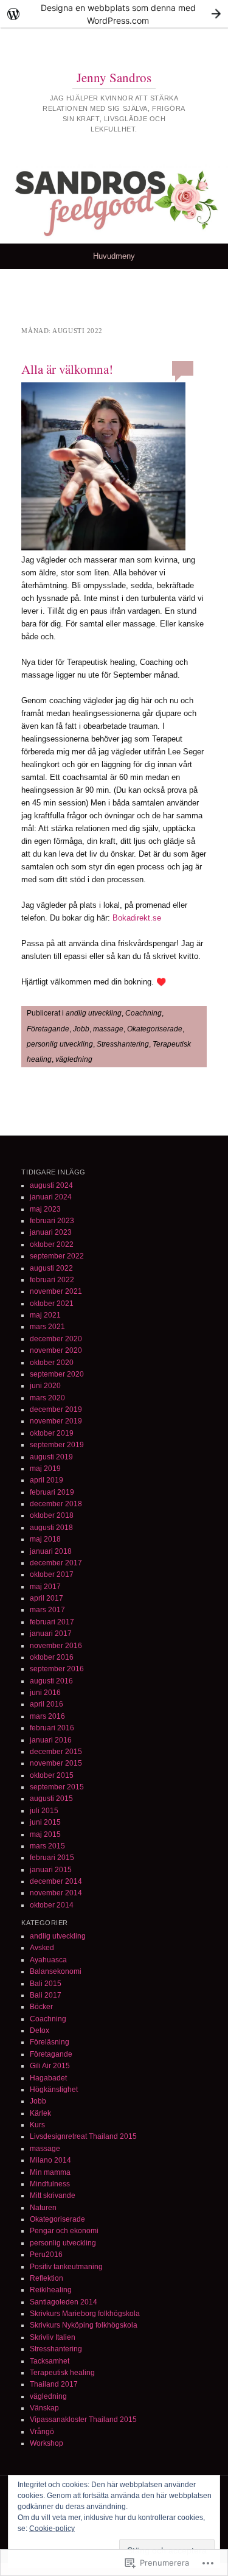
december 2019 (56, 1409)
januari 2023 (51, 1232)
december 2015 (56, 1752)
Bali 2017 (46, 1995)
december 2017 (56, 1563)
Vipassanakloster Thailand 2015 (83, 2420)
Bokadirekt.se (137, 918)
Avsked (42, 1948)
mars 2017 (47, 1610)
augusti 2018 (51, 1528)
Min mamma (50, 2172)
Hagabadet (48, 2078)
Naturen (43, 2208)
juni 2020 (45, 1386)
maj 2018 (45, 1539)
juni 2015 (45, 1822)
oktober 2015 (52, 1775)
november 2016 (56, 1646)
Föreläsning (50, 2042)
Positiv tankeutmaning (66, 2267)
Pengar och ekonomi (64, 2231)
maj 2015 (45, 1834)
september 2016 (57, 1669)
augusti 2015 (51, 1799)
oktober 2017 (52, 1574)
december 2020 (56, 1339)
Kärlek (40, 2113)
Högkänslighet (54, 2090)
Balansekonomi (56, 1971)
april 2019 (47, 1480)
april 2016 (47, 1704)
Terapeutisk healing (62, 2373)
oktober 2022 (52, 1244)
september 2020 (57, 1374)
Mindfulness (50, 2184)
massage (108, 1029)
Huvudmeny (114, 256)
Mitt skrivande (53, 2195)
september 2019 (57, 1445)
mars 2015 (47, 1846)
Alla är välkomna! (67, 369)
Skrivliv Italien (53, 2337)
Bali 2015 (46, 1984)
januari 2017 (51, 1634)
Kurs (37, 2125)
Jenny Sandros (114, 77)
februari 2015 (52, 1858)
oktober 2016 (52, 1657)
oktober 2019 (52, 1433)
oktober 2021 (52, 1304)
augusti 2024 (51, 1185)
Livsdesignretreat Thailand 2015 (83, 2136)
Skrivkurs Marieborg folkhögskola (85, 2314)
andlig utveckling (94, 1013)
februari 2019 (52, 1492)
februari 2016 (52, 1728)
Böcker (41, 2007)
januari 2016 (51, 1740)
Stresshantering (123, 1044)
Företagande (48, 1029)
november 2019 (56, 1421)
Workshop (47, 2443)
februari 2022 (52, 1280)
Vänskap (44, 2408)
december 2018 (56, 1504)
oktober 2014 (52, 1905)
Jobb (81, 1029)
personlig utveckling (60, 1044)
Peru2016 (46, 2255)
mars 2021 (47, 1327)
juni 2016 (45, 1693)
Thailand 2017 (54, 2384)
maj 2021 (45, 1315)
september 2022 (57, 1256)
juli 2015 (44, 1811)
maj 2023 (45, 1209)
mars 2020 (47, 1398)
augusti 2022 (51, 1268)
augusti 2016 (51, 1681)
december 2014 (56, 1881)
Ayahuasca (48, 1960)
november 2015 (56, 1763)
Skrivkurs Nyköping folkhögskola (84, 2325)
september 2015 (57, 1787)
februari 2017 (52, 1622)
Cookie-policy (52, 2529)
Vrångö (42, 2432)
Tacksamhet (50, 2361)
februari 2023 (52, 1221)
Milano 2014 (50, 2160)
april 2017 (47, 1598)
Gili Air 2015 (50, 2066)
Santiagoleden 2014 (64, 2302)
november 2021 (56, 1291)
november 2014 (56, 1893)
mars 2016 (47, 1716)
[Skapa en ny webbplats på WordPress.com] (114, 14)
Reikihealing (51, 2290)
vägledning (74, 1059)
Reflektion (47, 2278)
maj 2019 (45, 1469)
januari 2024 (51, 1197)
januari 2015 (51, 1870)
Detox (40, 2030)
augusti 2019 (51, 1457)
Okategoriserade (155, 1029)
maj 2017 (45, 1587)
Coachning (143, 1013)
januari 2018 (51, 1551)
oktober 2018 (52, 1515)
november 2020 (56, 1350)
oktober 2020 (52, 1363)
